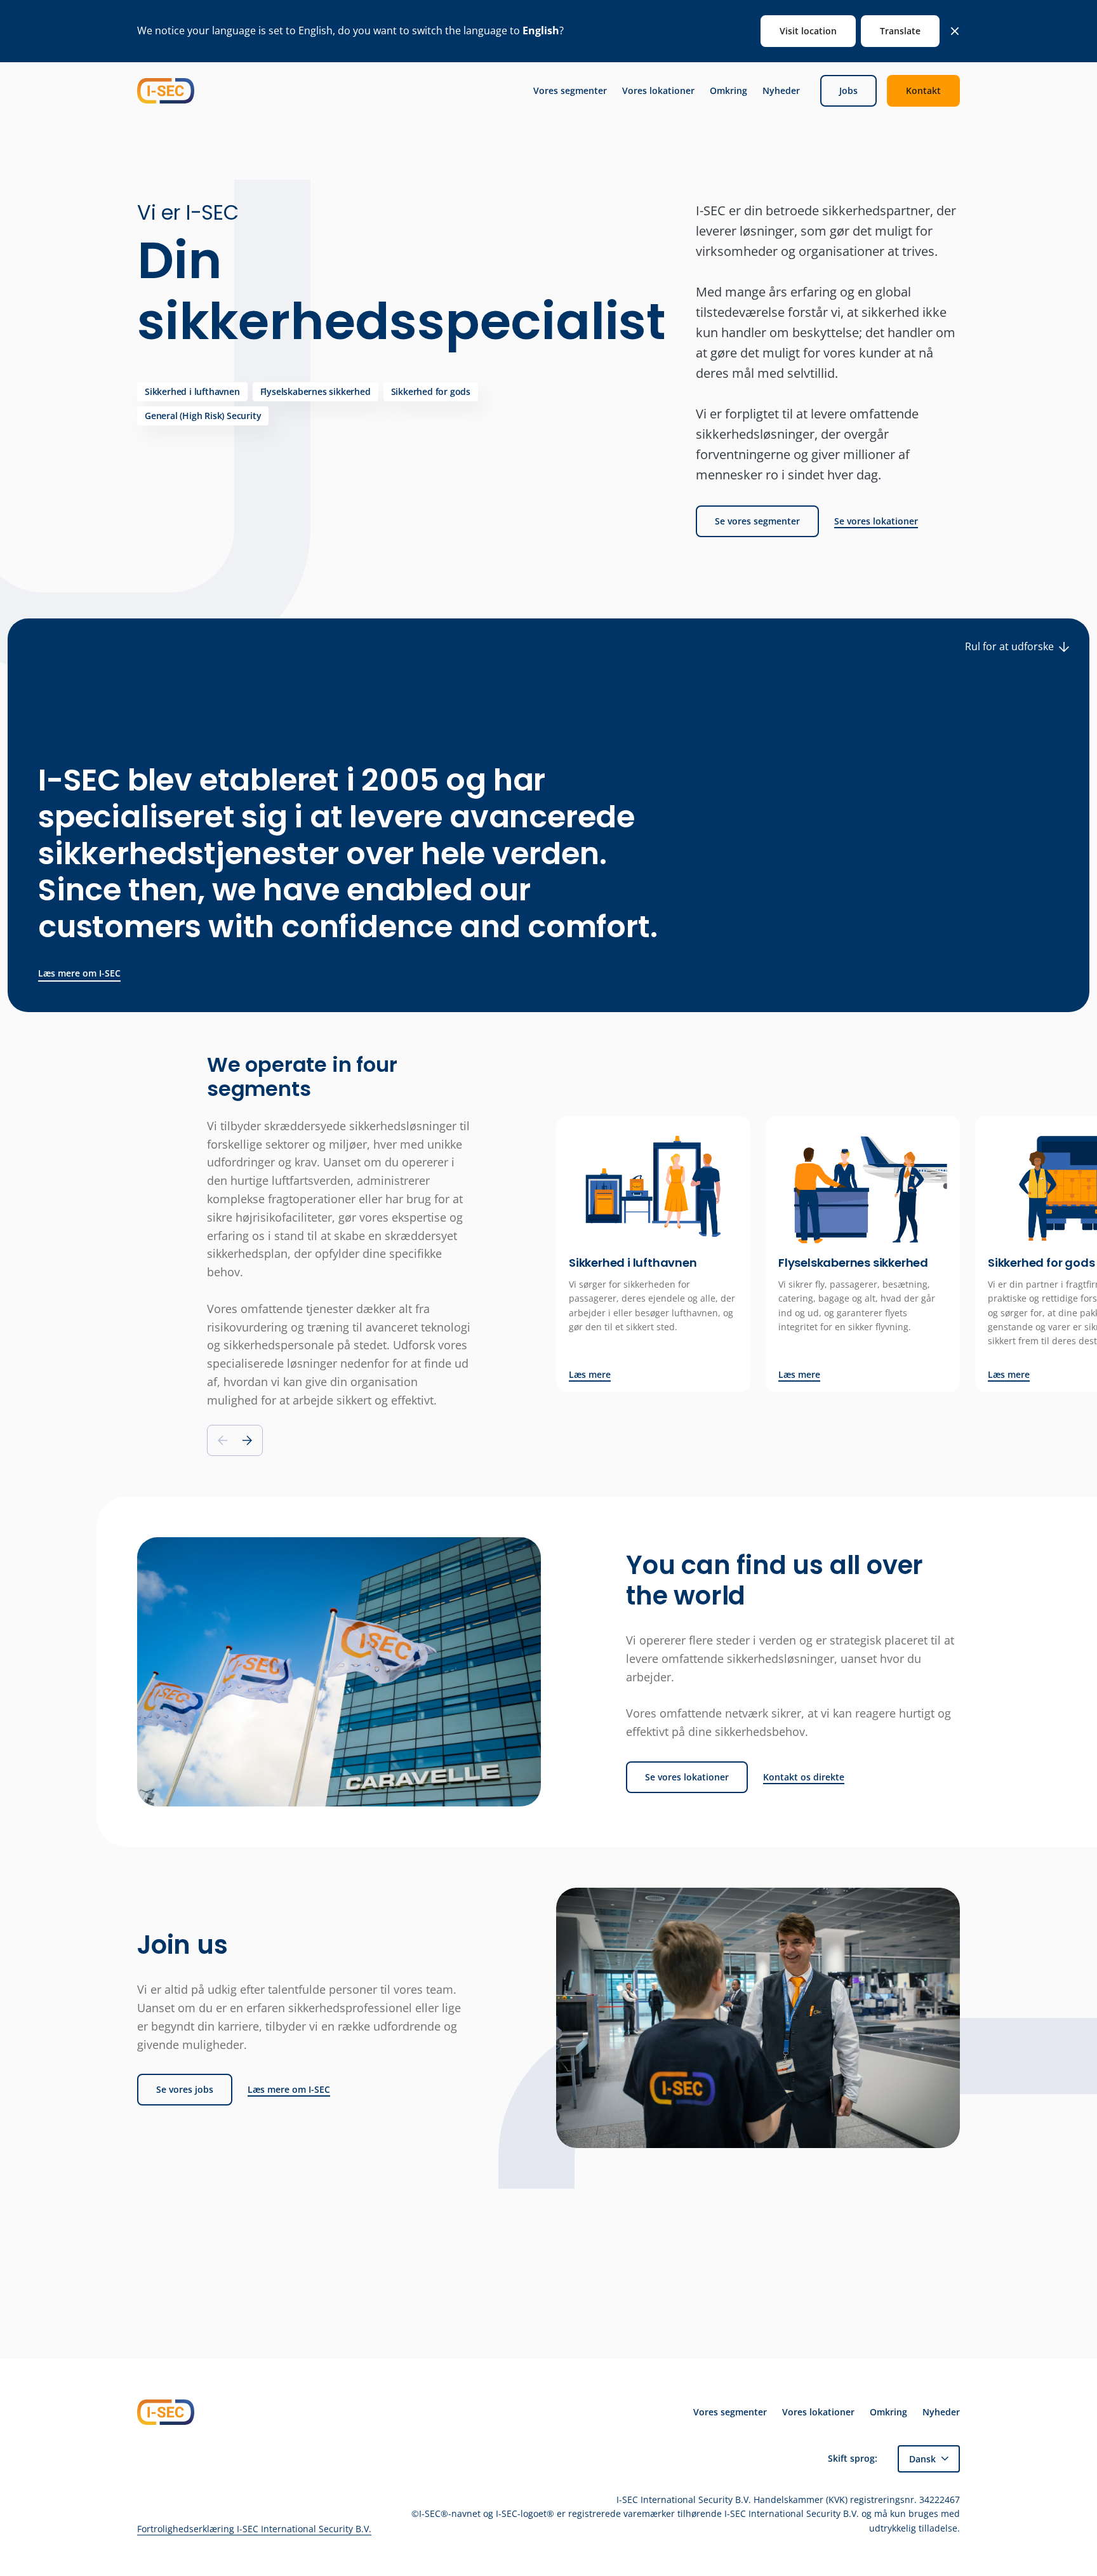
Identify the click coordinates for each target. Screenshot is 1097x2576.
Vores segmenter (570, 91)
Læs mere (590, 1375)
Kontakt (923, 90)
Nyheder (781, 91)
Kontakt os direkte (804, 1777)
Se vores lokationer (876, 521)
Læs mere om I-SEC (79, 973)
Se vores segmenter (757, 521)
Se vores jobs (185, 2089)
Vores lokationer (658, 91)
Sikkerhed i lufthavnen (192, 391)
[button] (247, 1440)
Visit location (808, 31)
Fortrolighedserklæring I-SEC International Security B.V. (254, 2529)
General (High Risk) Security (203, 416)
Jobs (848, 90)
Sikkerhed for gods (431, 391)
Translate (900, 31)
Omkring (728, 91)
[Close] (955, 31)
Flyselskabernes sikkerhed (316, 391)
